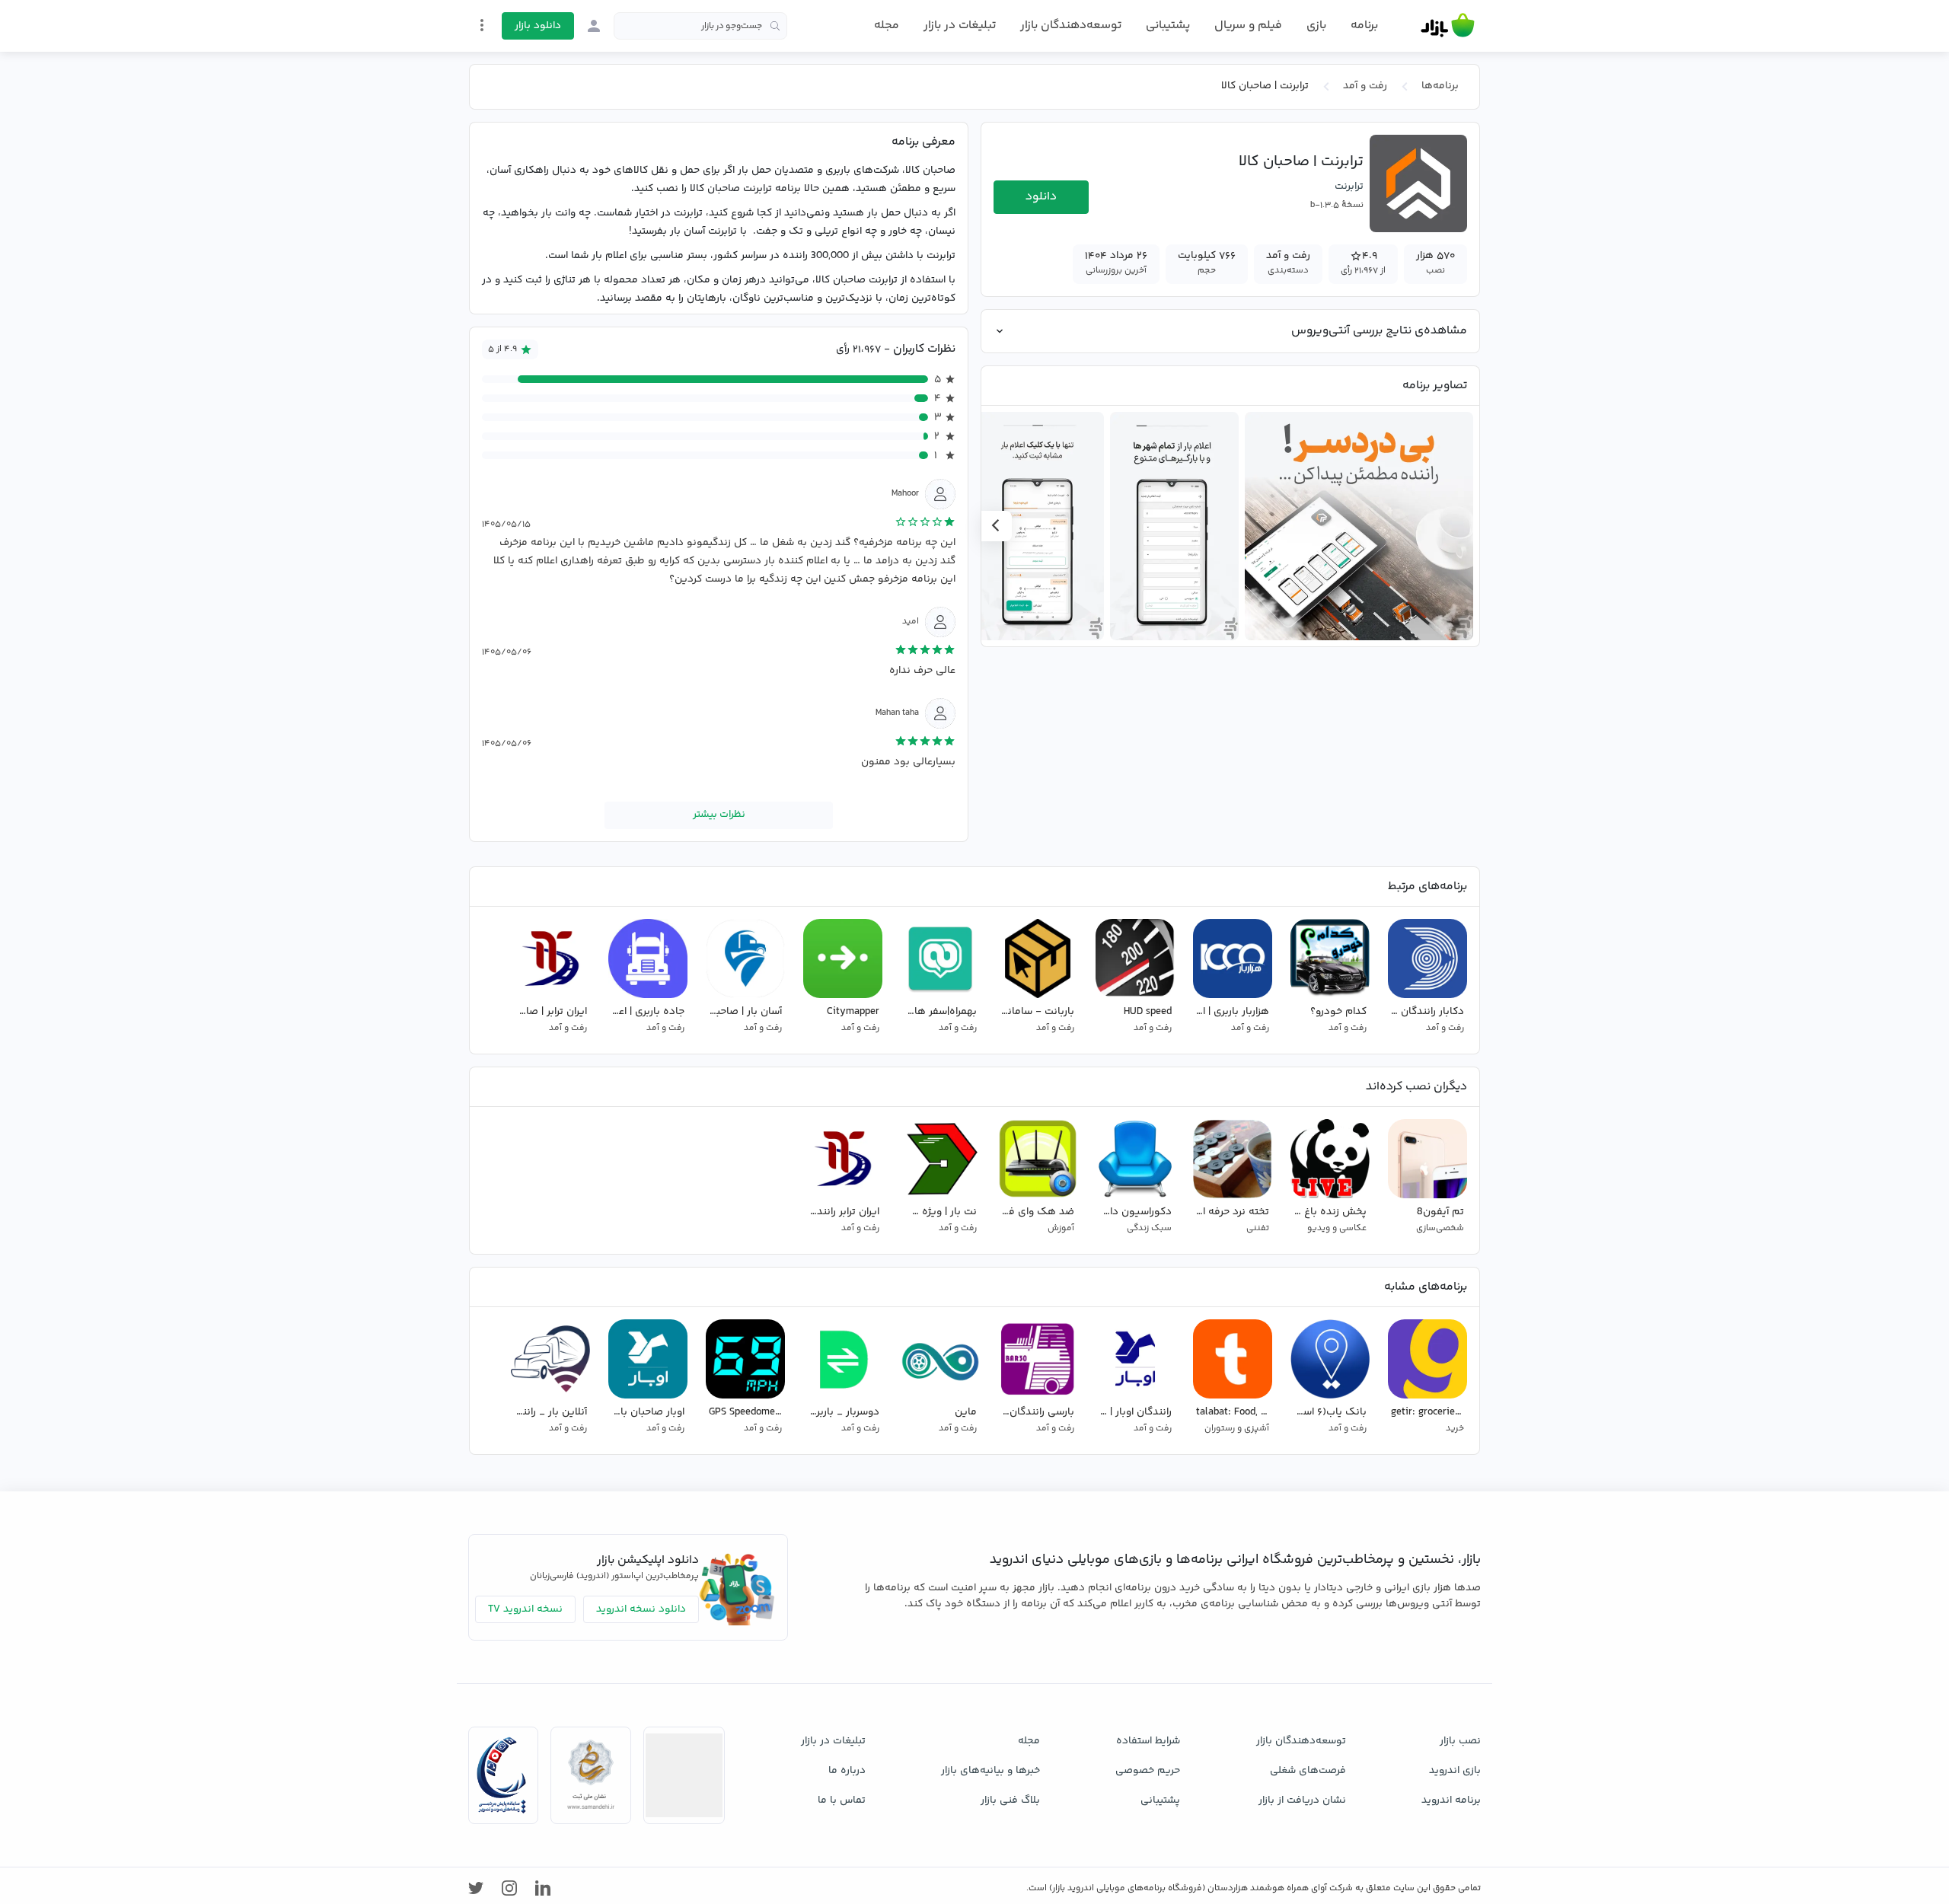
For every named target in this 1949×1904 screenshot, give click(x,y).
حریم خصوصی (1148, 1771)
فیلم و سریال (1248, 26)
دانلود (1041, 197)
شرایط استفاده (1148, 1741)
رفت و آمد (1365, 86)
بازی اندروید (1455, 1771)
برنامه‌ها (1440, 86)
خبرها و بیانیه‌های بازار (990, 1771)
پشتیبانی (1168, 26)
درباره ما (847, 1771)
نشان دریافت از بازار (1302, 1800)
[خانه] (1448, 26)
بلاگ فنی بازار (1010, 1800)
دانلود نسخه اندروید (641, 1609)
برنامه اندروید (1451, 1800)
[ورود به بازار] (594, 26)
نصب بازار (1460, 1741)
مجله (887, 26)
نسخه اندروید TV (525, 1609)
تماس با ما (842, 1800)
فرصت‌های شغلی (1308, 1771)
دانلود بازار (538, 26)
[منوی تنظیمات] (482, 25)
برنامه (1364, 26)
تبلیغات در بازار (960, 26)
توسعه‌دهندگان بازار (1071, 26)
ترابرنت (1349, 187)
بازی (1316, 26)
